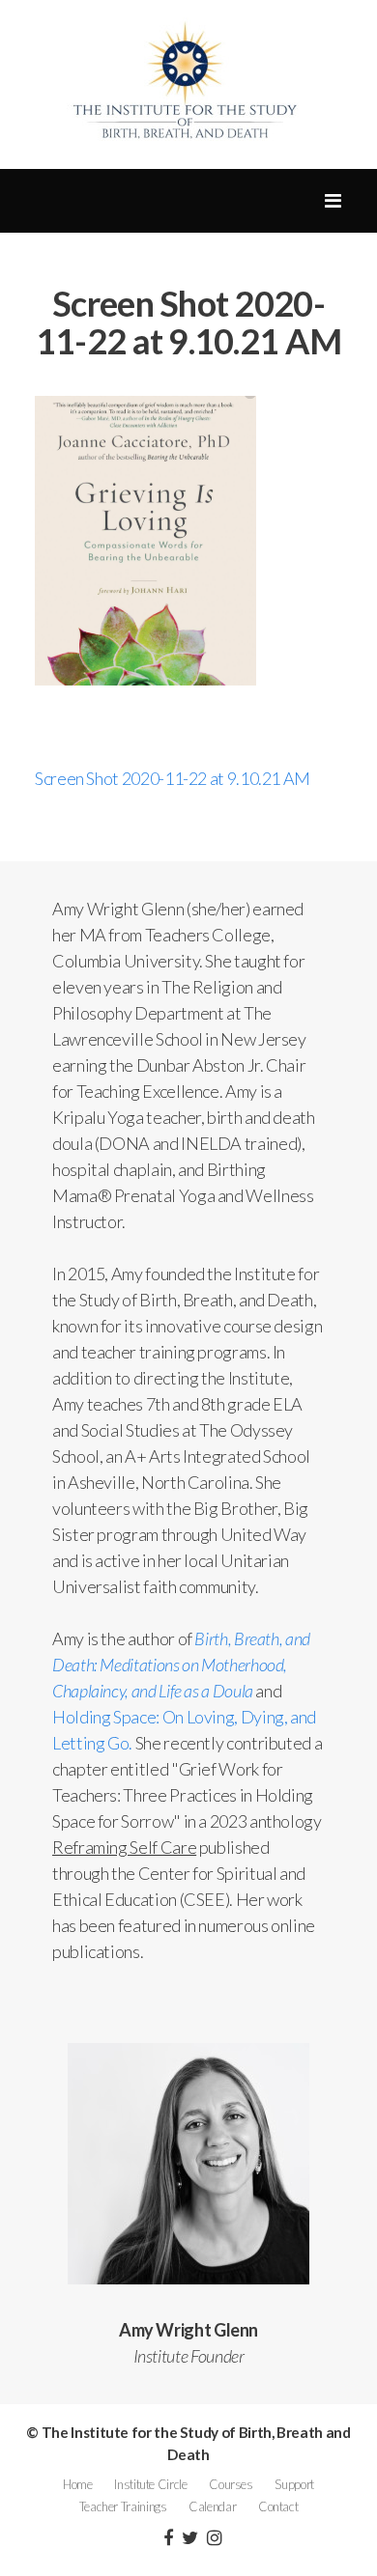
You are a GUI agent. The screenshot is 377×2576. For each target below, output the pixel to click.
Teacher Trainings (123, 2506)
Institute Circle (150, 2484)
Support (294, 2484)
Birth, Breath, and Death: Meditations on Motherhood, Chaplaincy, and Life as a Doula (181, 1665)
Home (78, 2484)
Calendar (212, 2506)
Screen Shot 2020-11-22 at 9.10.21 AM (173, 778)
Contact (278, 2506)
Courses (231, 2484)
